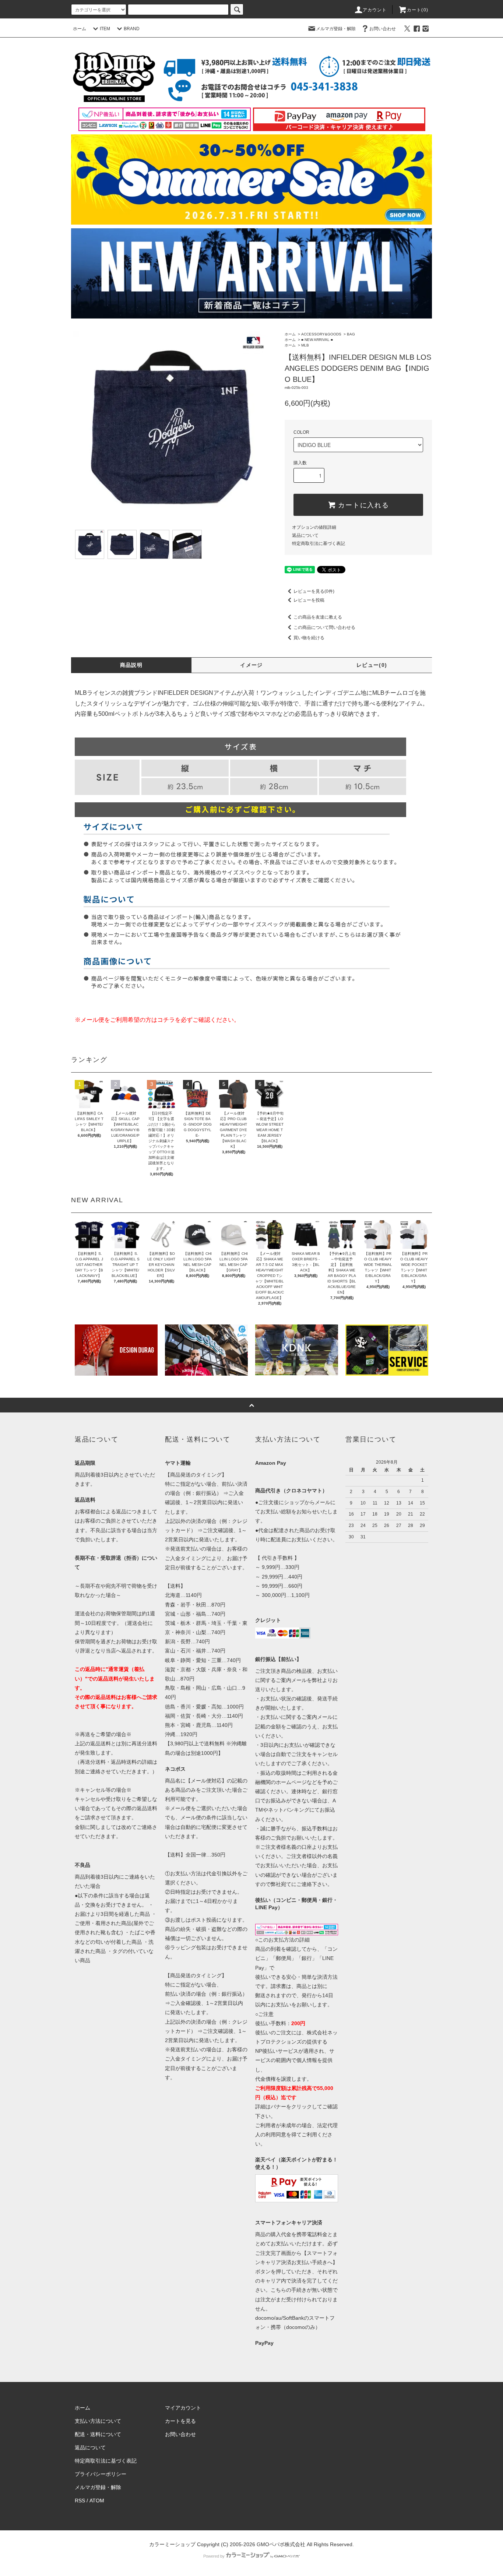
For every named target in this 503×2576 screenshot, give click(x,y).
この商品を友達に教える (318, 617)
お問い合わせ (383, 29)
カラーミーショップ (172, 2544)
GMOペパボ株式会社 (281, 2544)
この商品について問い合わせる (324, 627)
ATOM (97, 2501)
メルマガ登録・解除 (336, 29)
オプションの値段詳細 (314, 527)
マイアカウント (183, 2408)
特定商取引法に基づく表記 (319, 543)
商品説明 (131, 665)
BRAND (132, 29)
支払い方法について (98, 2421)
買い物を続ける (309, 638)
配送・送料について (98, 2434)
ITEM (105, 29)
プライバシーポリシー (101, 2474)
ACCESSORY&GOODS (321, 334)
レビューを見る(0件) (314, 591)
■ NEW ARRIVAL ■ (317, 340)
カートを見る (180, 2421)
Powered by (214, 2556)
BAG (351, 334)
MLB (305, 345)
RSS (80, 2501)
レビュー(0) (372, 665)
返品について (305, 535)
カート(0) (418, 10)
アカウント (375, 10)
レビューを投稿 (309, 600)
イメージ (251, 665)
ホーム (80, 29)
